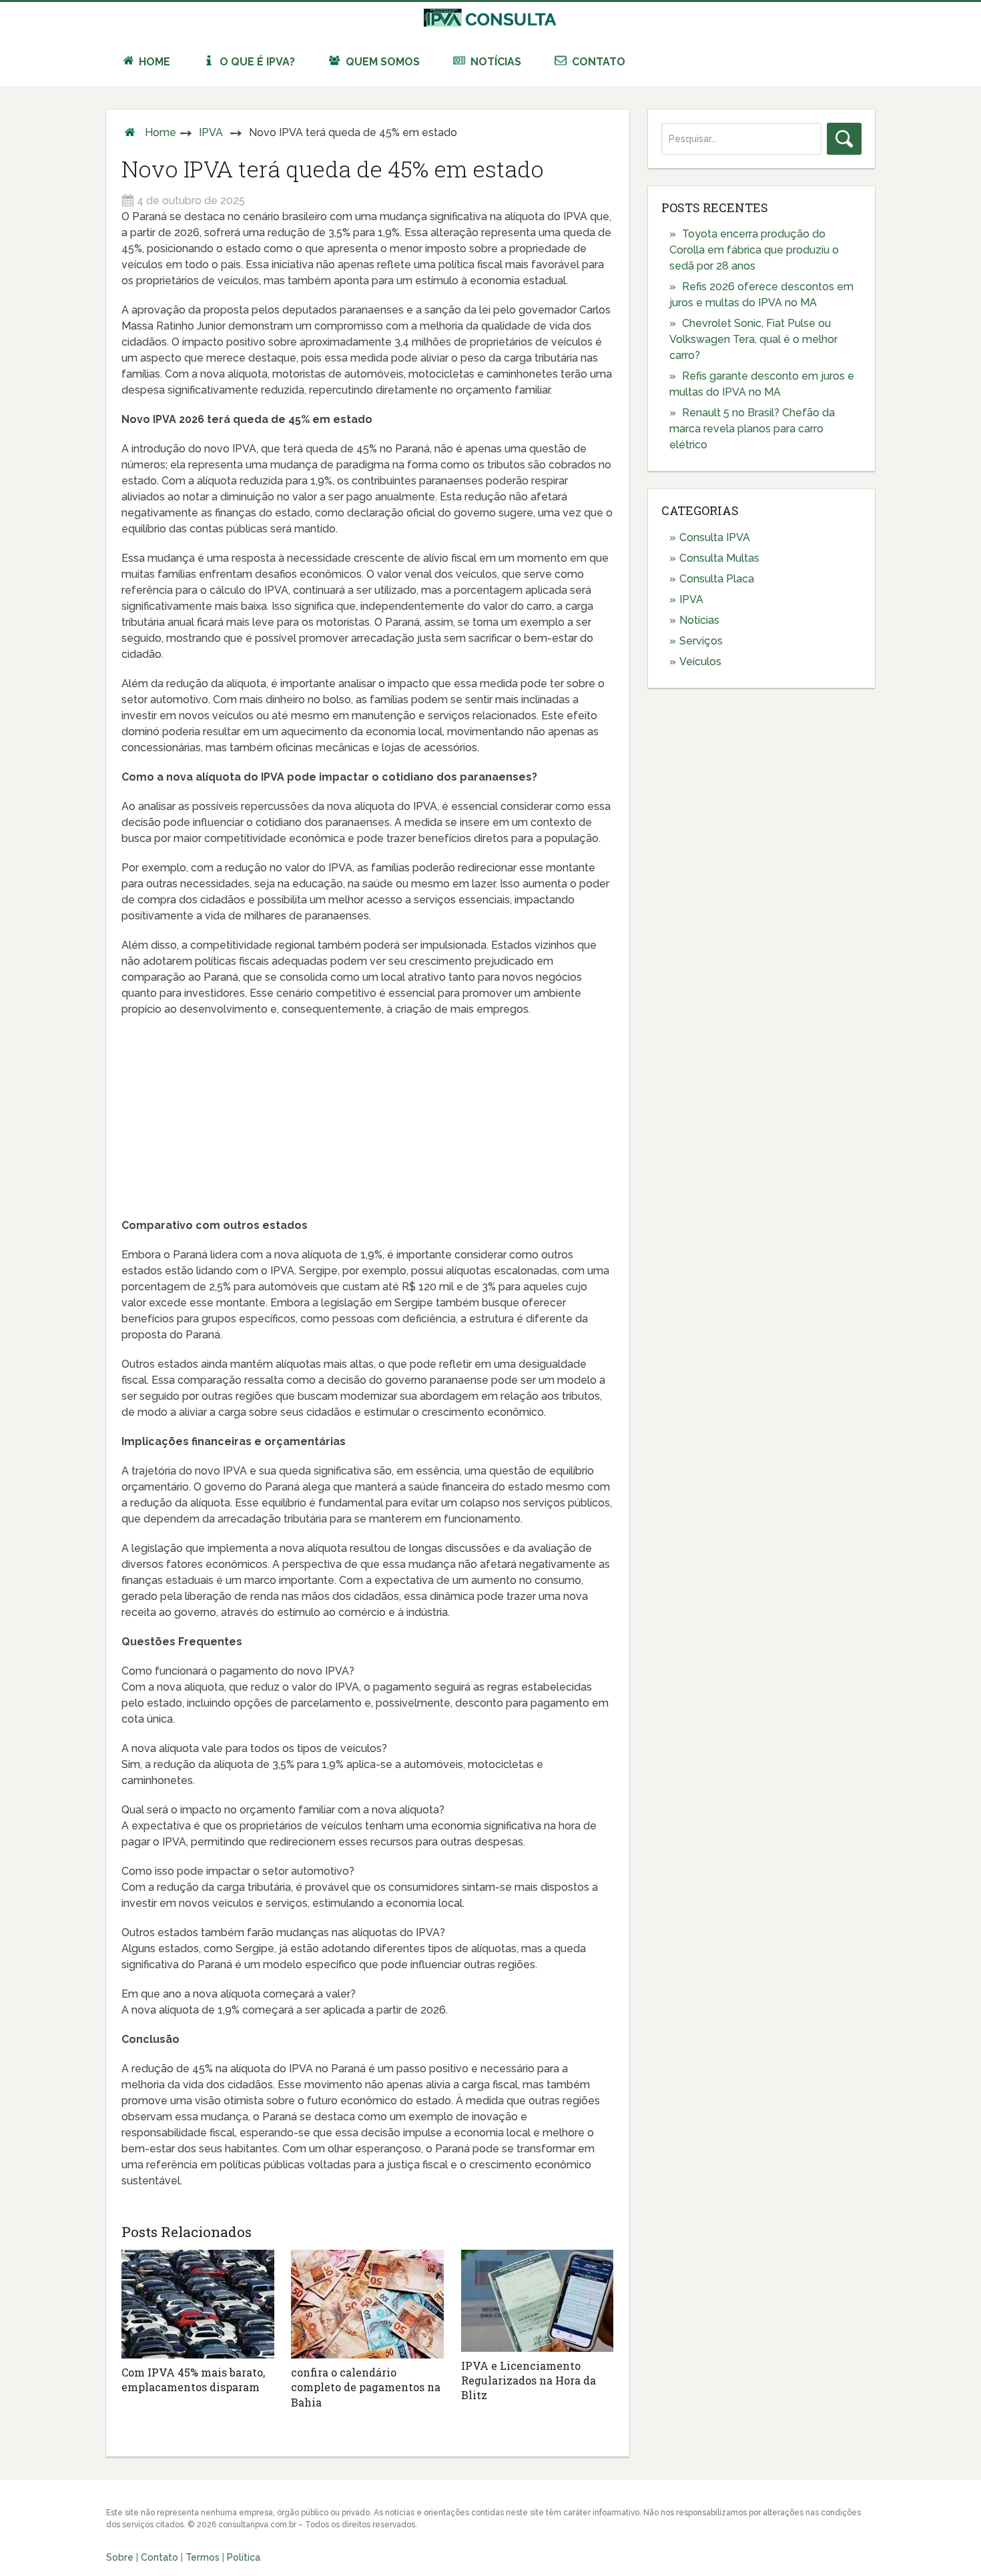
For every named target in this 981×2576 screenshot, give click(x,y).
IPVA (211, 132)
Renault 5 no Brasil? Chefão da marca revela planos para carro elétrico (752, 429)
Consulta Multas (719, 558)
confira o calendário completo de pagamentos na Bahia (366, 2387)
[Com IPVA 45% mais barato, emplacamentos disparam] (198, 2304)
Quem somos (381, 62)
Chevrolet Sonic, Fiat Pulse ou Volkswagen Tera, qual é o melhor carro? (753, 339)
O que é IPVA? (256, 62)
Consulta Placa (717, 579)
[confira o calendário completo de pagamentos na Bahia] (367, 2304)
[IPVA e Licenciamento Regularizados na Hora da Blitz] (538, 2300)
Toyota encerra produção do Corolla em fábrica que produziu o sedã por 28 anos (754, 250)
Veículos (700, 662)
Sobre (120, 2557)
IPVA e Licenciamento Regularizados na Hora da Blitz (529, 2381)
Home (153, 62)
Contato (597, 62)
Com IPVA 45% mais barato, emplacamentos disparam (193, 2380)
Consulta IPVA (715, 537)
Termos (203, 2557)
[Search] (844, 139)
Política (244, 2557)
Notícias (495, 62)
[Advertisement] (367, 1124)
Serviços (701, 641)
